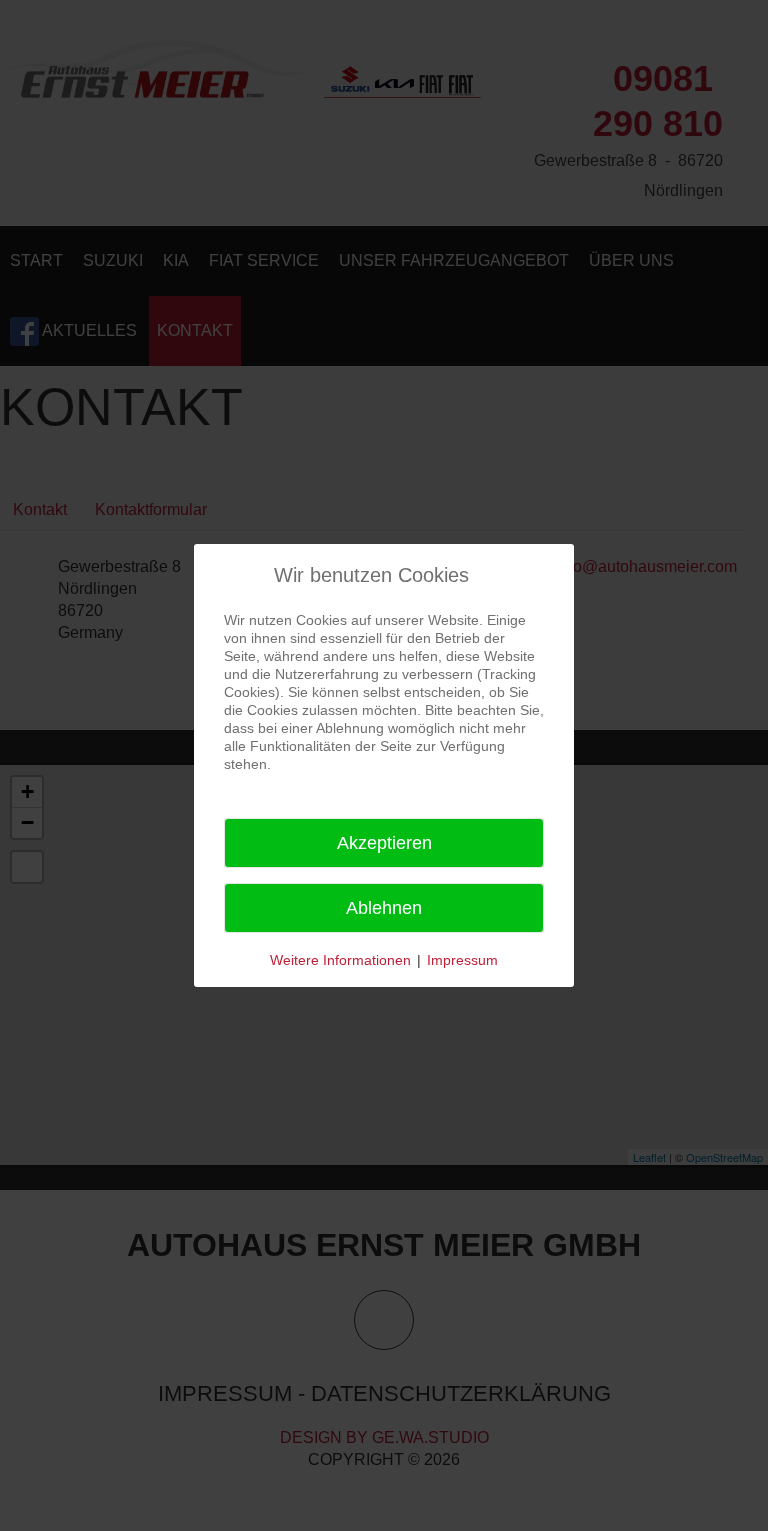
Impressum (462, 960)
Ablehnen (384, 908)
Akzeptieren (384, 843)
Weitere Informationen (340, 960)
